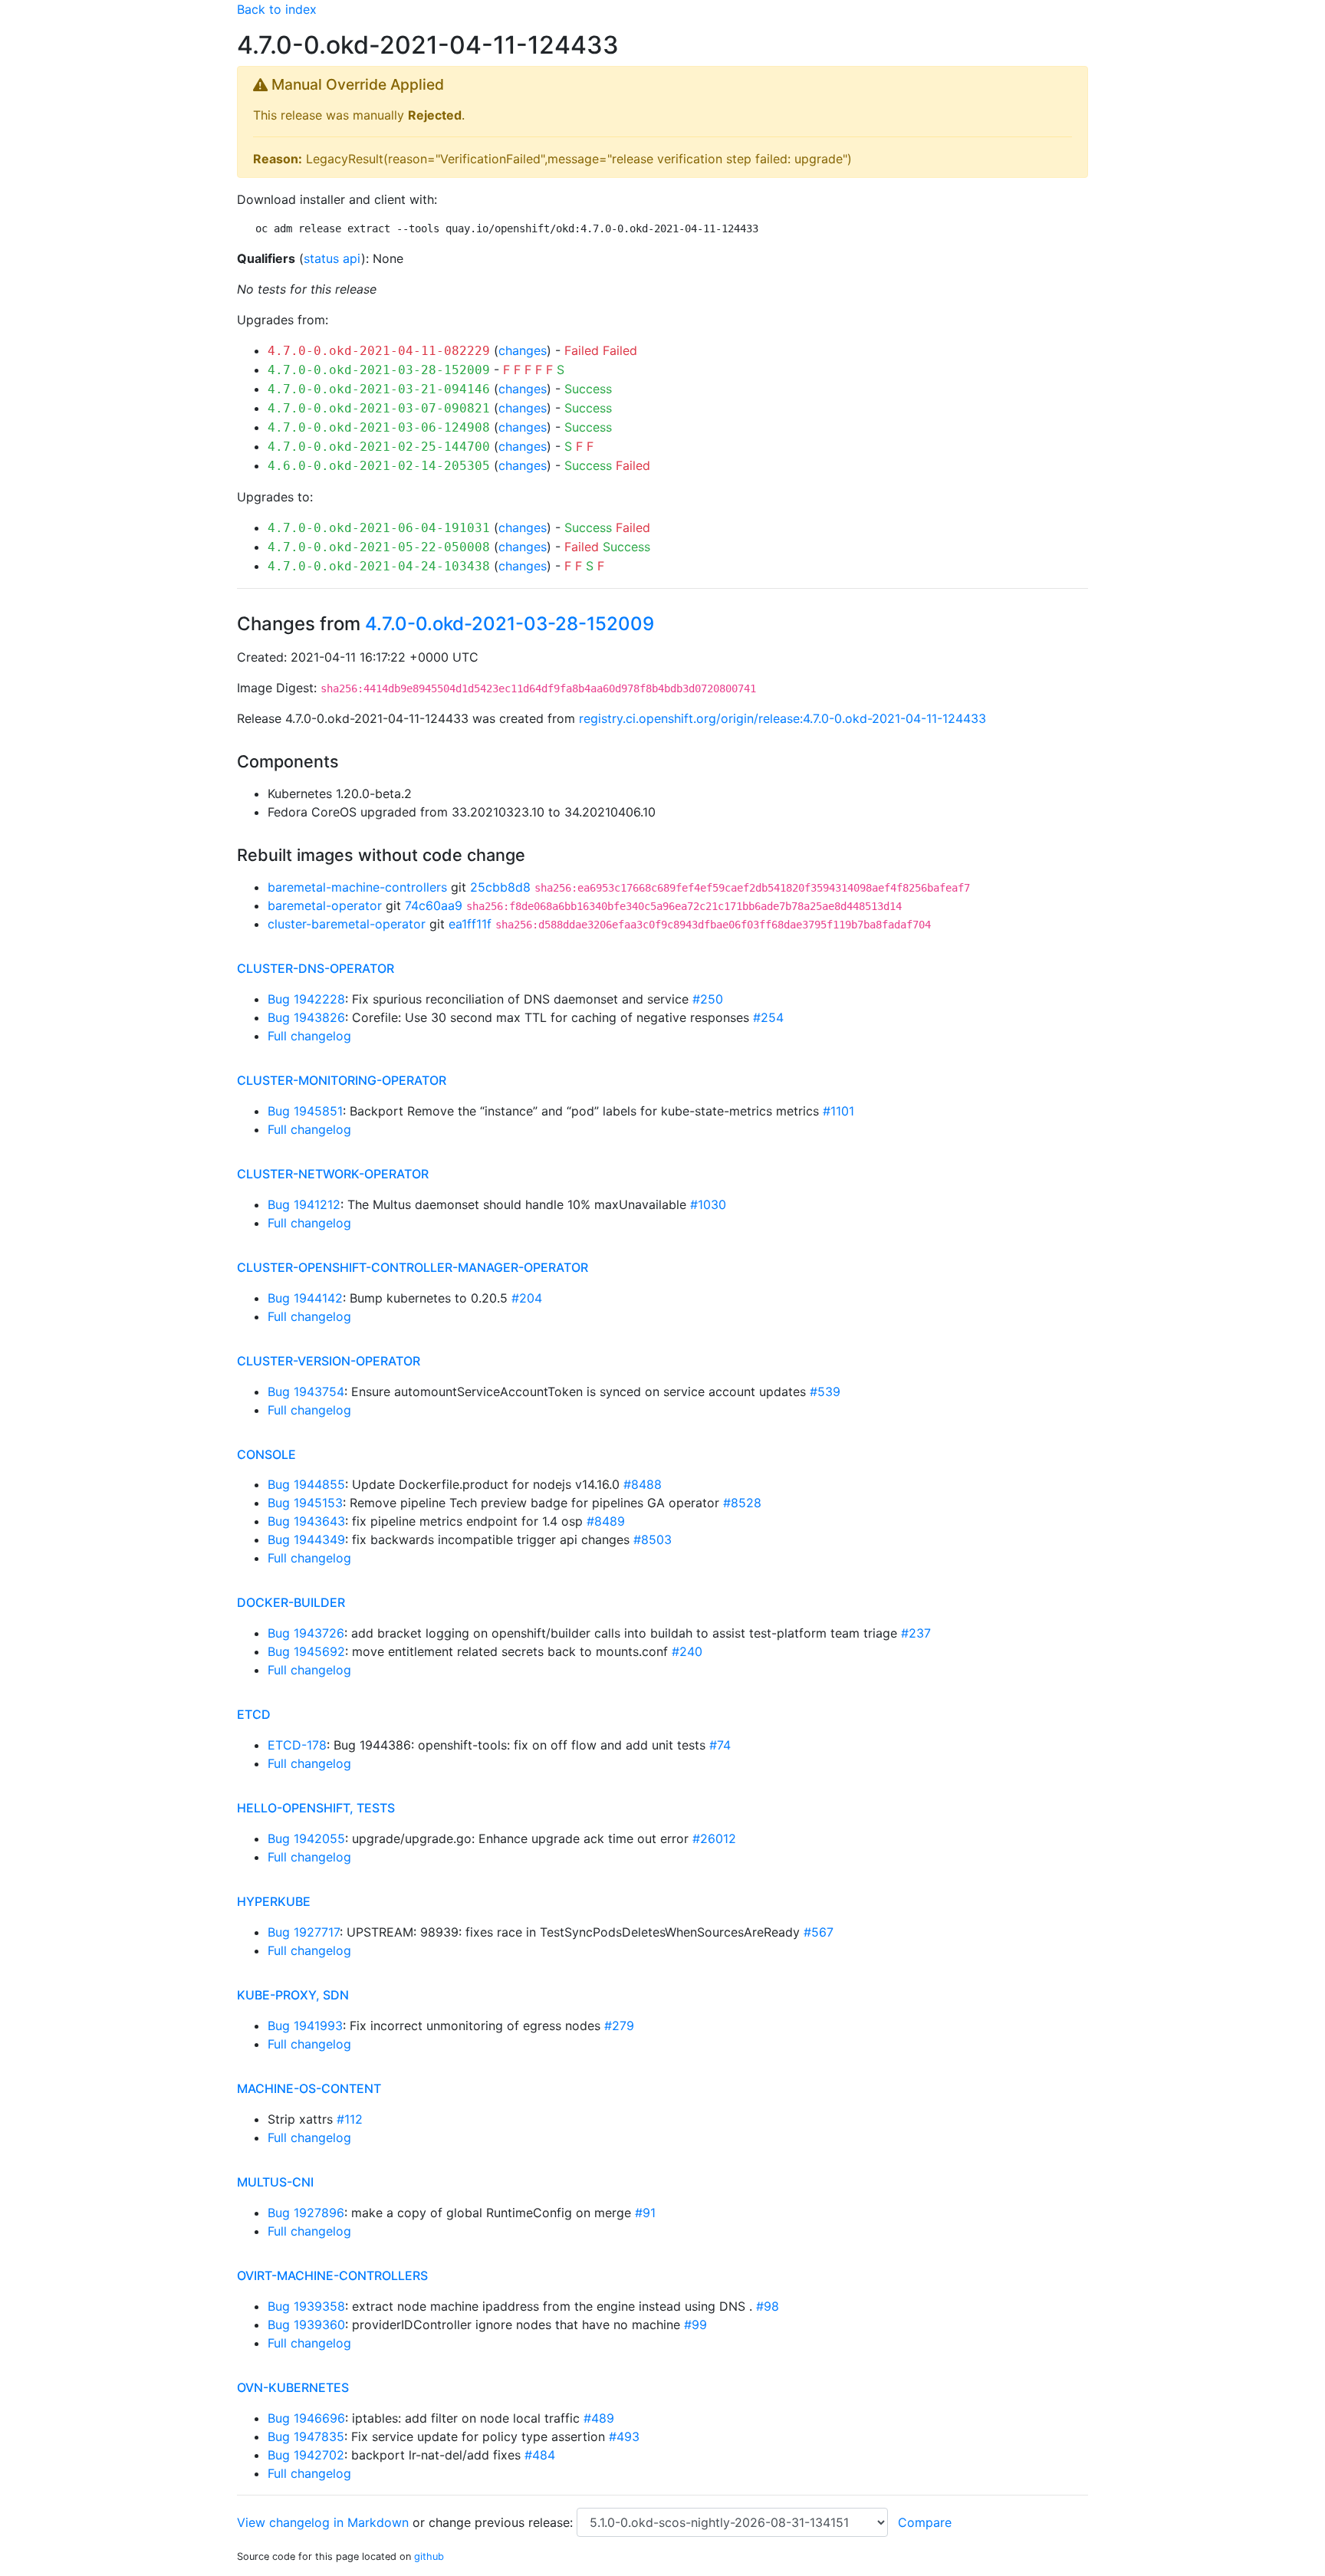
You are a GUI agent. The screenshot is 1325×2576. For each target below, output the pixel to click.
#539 (825, 1391)
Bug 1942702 (306, 2455)
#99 (695, 2325)
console (266, 1454)
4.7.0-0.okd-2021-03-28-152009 (379, 370)
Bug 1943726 (306, 1633)
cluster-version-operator (329, 1361)
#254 (768, 1017)
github (429, 2556)
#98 (768, 2306)
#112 (350, 2119)
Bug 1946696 (306, 2418)
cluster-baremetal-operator (347, 924)
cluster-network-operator (333, 1174)
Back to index (277, 9)
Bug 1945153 (305, 1503)
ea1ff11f (470, 924)
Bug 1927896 (306, 2213)
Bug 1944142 (305, 1298)
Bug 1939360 (306, 2325)
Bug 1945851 (305, 1111)
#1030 (708, 1204)
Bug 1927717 (304, 1932)
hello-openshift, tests (316, 1808)
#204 (527, 1298)
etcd (254, 1714)
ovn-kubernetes (293, 2387)
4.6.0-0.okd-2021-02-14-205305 (379, 466)
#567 (819, 1932)
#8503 (653, 1539)
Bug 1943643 (306, 1521)
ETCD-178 (297, 1745)
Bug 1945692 (306, 1651)
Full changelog (309, 1036)
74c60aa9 (434, 905)
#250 (708, 999)
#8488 (643, 1484)
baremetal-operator (325, 905)
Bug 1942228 (306, 999)
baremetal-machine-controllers (357, 887)
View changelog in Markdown (323, 2522)
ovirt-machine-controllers (332, 2275)
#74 (720, 1745)
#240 (687, 1651)
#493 (624, 2436)
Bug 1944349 (306, 1539)
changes (523, 350)
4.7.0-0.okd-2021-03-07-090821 (379, 408)
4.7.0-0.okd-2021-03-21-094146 (379, 389)
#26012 (714, 1838)
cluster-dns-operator (316, 968)
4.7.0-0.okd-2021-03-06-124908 (379, 427)
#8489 (606, 1521)
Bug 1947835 (306, 2436)
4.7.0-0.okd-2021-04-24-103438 (379, 566)
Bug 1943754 (306, 1391)
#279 (619, 2026)
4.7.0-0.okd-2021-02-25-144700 (379, 447)
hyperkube (274, 1901)
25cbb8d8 (500, 887)
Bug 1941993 (305, 2026)
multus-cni (275, 2182)
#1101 (838, 1111)
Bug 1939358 (306, 2306)
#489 (599, 2418)
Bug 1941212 (304, 1204)
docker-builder (291, 1602)
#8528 (742, 1503)
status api (332, 258)
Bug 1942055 (306, 1838)
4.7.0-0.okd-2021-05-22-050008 (379, 547)
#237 (916, 1633)
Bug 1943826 (306, 1017)
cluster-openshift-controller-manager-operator (413, 1267)
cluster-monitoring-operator (342, 1080)
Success (588, 389)
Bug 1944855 (306, 1484)
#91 (645, 2213)
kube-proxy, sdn (293, 1995)
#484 (540, 2455)
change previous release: (503, 2522)
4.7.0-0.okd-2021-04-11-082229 (379, 351)
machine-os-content (309, 2088)
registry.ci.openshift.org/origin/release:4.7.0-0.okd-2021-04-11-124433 (783, 718)
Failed (582, 350)
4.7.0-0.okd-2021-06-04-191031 (379, 528)
